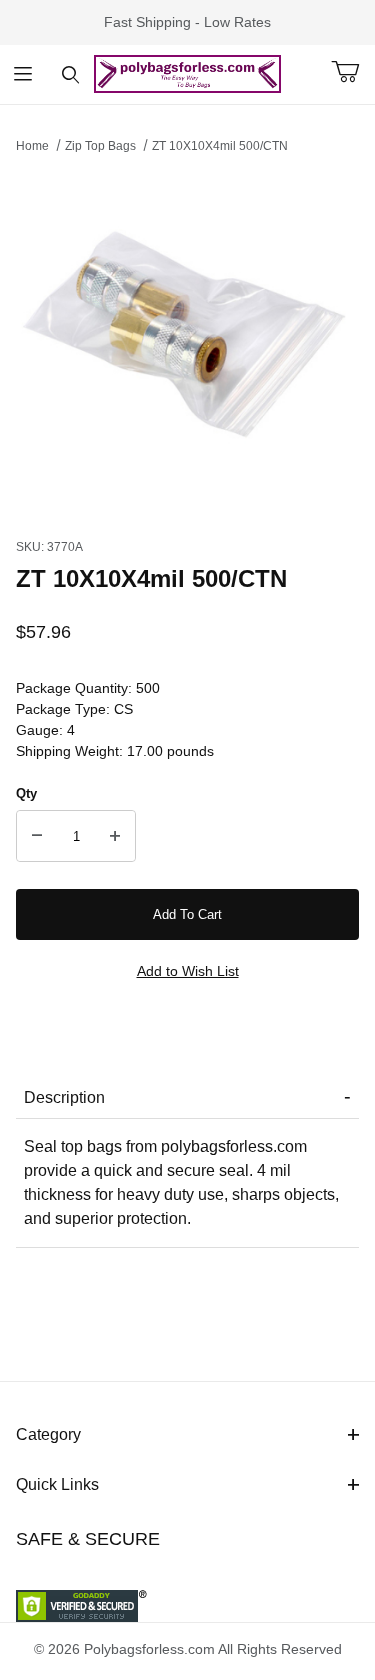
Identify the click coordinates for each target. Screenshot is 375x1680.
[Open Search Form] (70, 74)
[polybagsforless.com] (187, 73)
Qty (26, 793)
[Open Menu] (23, 74)
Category (48, 1434)
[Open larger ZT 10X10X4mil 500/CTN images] (187, 340)
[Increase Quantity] (115, 836)
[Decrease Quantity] (37, 836)
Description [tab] (64, 1097)
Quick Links (57, 1484)
